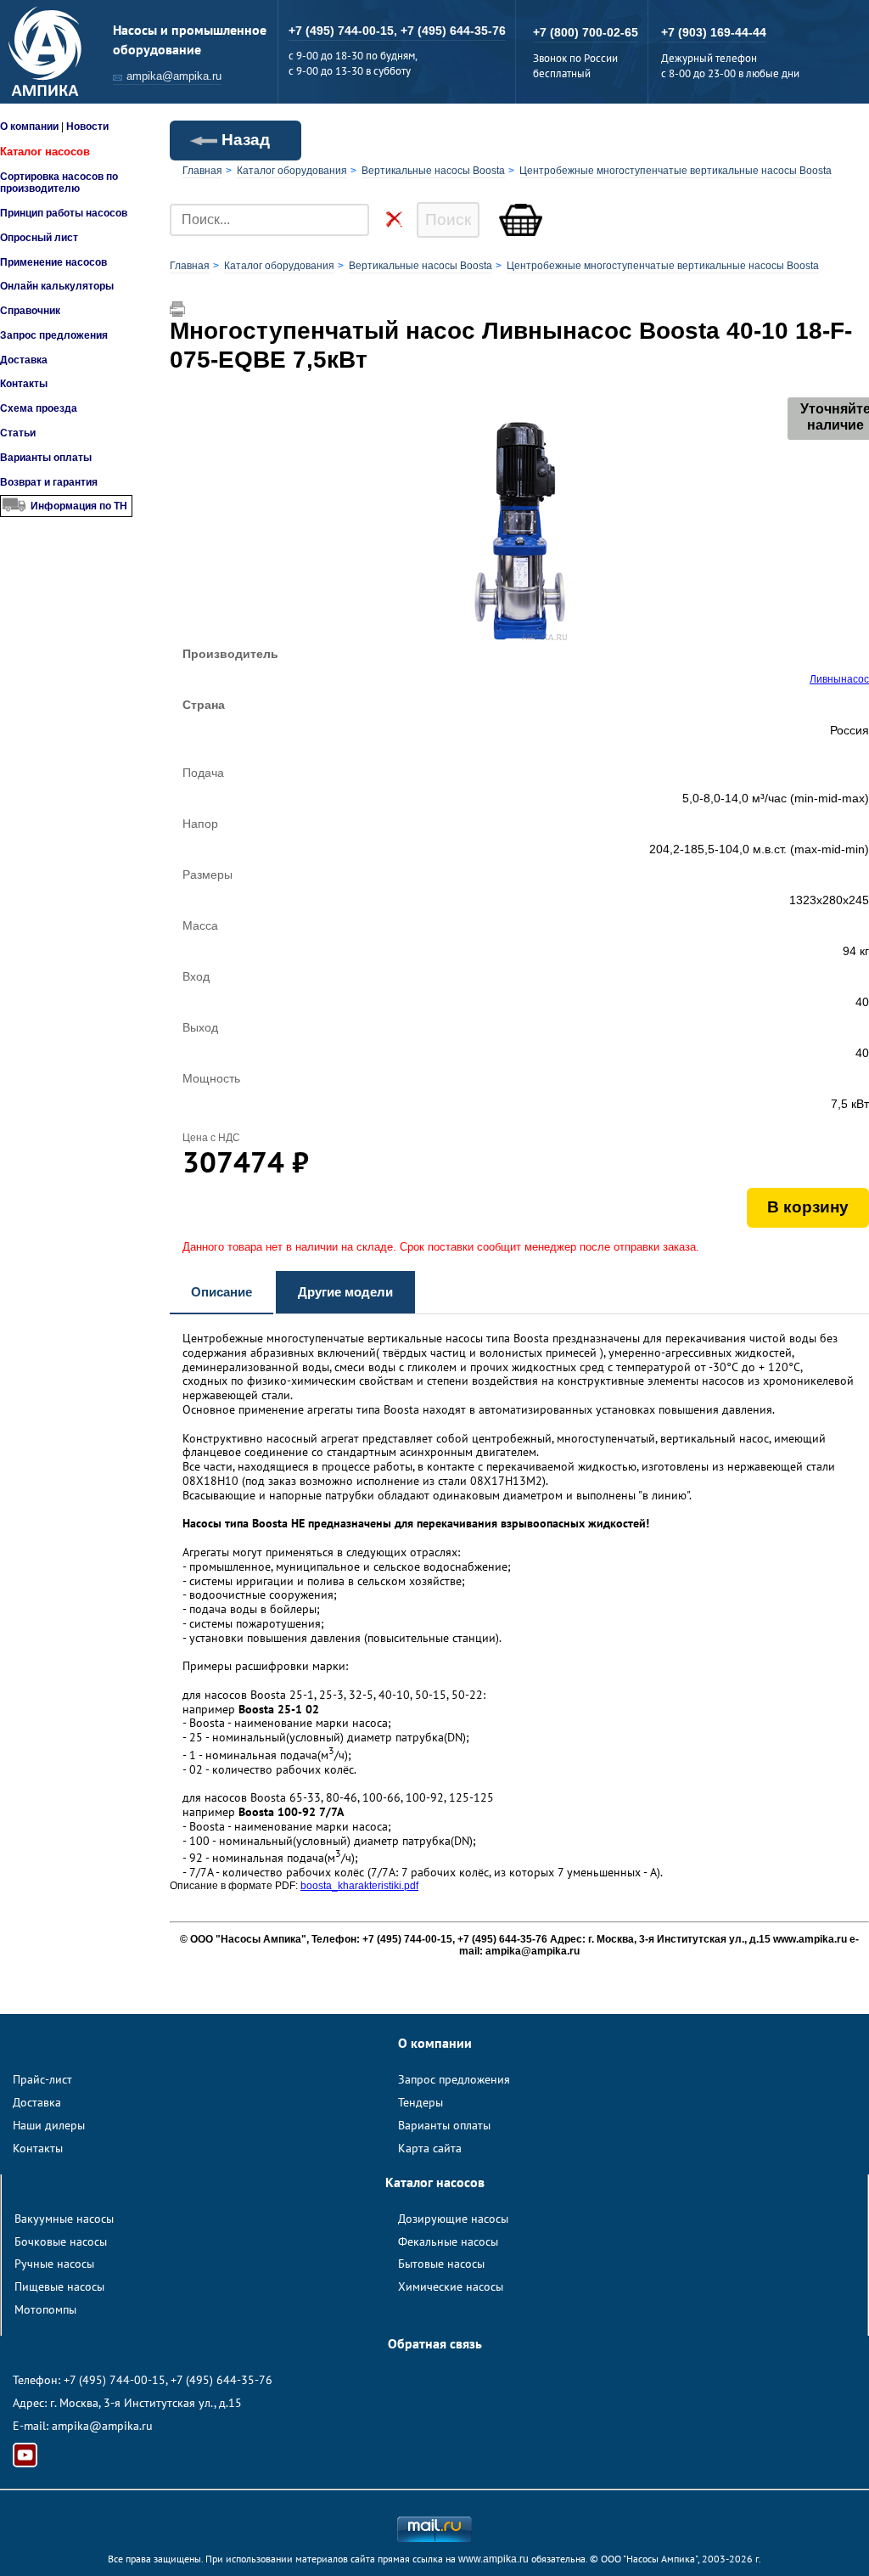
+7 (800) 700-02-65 (586, 32)
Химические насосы (451, 2286)
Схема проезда (39, 408)
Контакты (24, 384)
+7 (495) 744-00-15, (345, 31)
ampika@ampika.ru (174, 76)
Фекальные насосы (448, 2241)
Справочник (30, 311)
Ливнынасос (839, 679)
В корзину (808, 1207)
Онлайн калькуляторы (57, 286)
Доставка (24, 360)
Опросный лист (39, 238)
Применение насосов (53, 262)
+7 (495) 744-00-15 (115, 2380)
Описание (221, 1292)
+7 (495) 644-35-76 (453, 31)
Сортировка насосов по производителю (59, 183)
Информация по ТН (79, 506)
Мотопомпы (45, 2309)
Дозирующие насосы (453, 2219)
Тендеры (420, 2102)
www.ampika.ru (493, 2559)
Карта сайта (430, 2148)
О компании (29, 127)
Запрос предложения (54, 335)
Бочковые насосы (61, 2241)
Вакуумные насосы (64, 2219)
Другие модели (345, 1292)
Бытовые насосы (441, 2264)
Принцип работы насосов (64, 213)
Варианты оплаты (46, 458)
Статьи (18, 433)
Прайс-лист (42, 2079)
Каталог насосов (45, 152)
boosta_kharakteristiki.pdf (359, 1886)
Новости (87, 127)
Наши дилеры (49, 2125)
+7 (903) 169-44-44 (714, 32)
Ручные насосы (54, 2264)
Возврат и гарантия (49, 482)
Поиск (448, 219)
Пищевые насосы (59, 2286)
